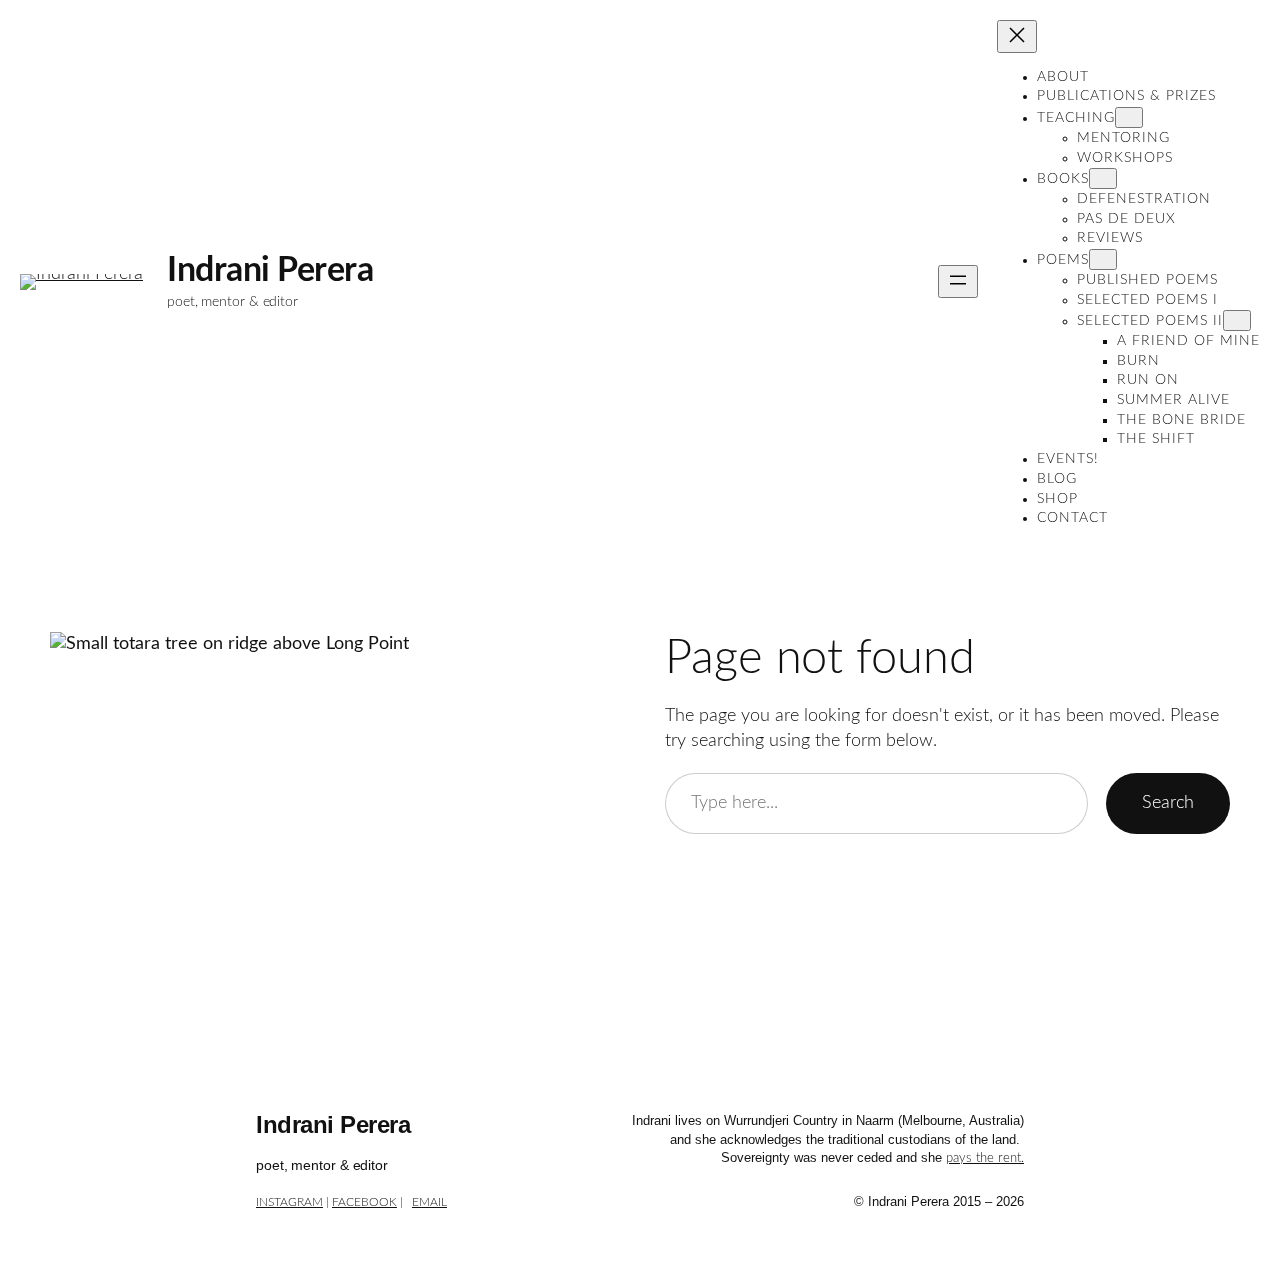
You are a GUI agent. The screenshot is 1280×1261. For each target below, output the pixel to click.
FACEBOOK (364, 1202)
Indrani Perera (270, 270)
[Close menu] (1017, 36)
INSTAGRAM (289, 1202)
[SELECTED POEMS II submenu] (1237, 320)
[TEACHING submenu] (1129, 117)
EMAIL (429, 1202)
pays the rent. (985, 1158)
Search (1168, 802)
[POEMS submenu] (1103, 259)
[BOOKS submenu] (1103, 178)
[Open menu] (958, 281)
